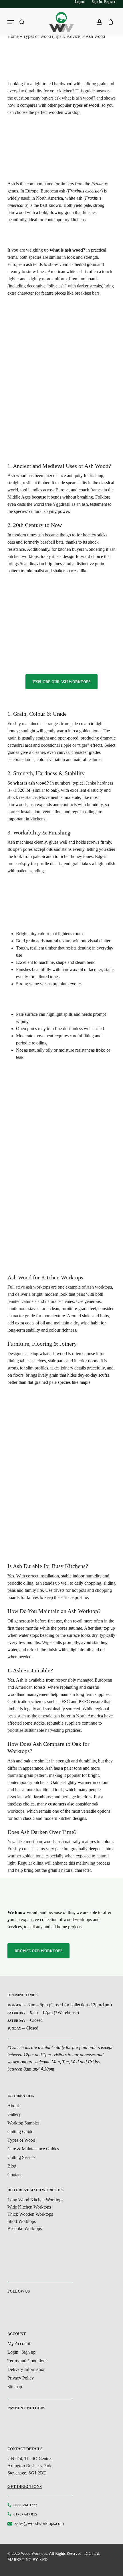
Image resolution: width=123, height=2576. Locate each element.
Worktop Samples (23, 2123)
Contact (14, 2175)
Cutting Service (21, 2157)
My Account (19, 2344)
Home (13, 36)
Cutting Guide (20, 2132)
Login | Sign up (21, 2352)
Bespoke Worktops (25, 2228)
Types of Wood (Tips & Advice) (52, 36)
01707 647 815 (25, 2514)
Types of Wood (21, 2140)
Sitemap (15, 2387)
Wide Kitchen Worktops (29, 2207)
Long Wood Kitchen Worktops (35, 2200)
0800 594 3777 (25, 2505)
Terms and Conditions (27, 2361)
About (13, 2106)
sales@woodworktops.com (39, 2523)
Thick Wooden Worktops (30, 2214)
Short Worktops (22, 2221)
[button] (61, 682)
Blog (12, 2166)
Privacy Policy (21, 2378)
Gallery (14, 2114)
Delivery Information (26, 2369)
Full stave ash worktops (29, 1287)
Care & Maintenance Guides (33, 2149)
